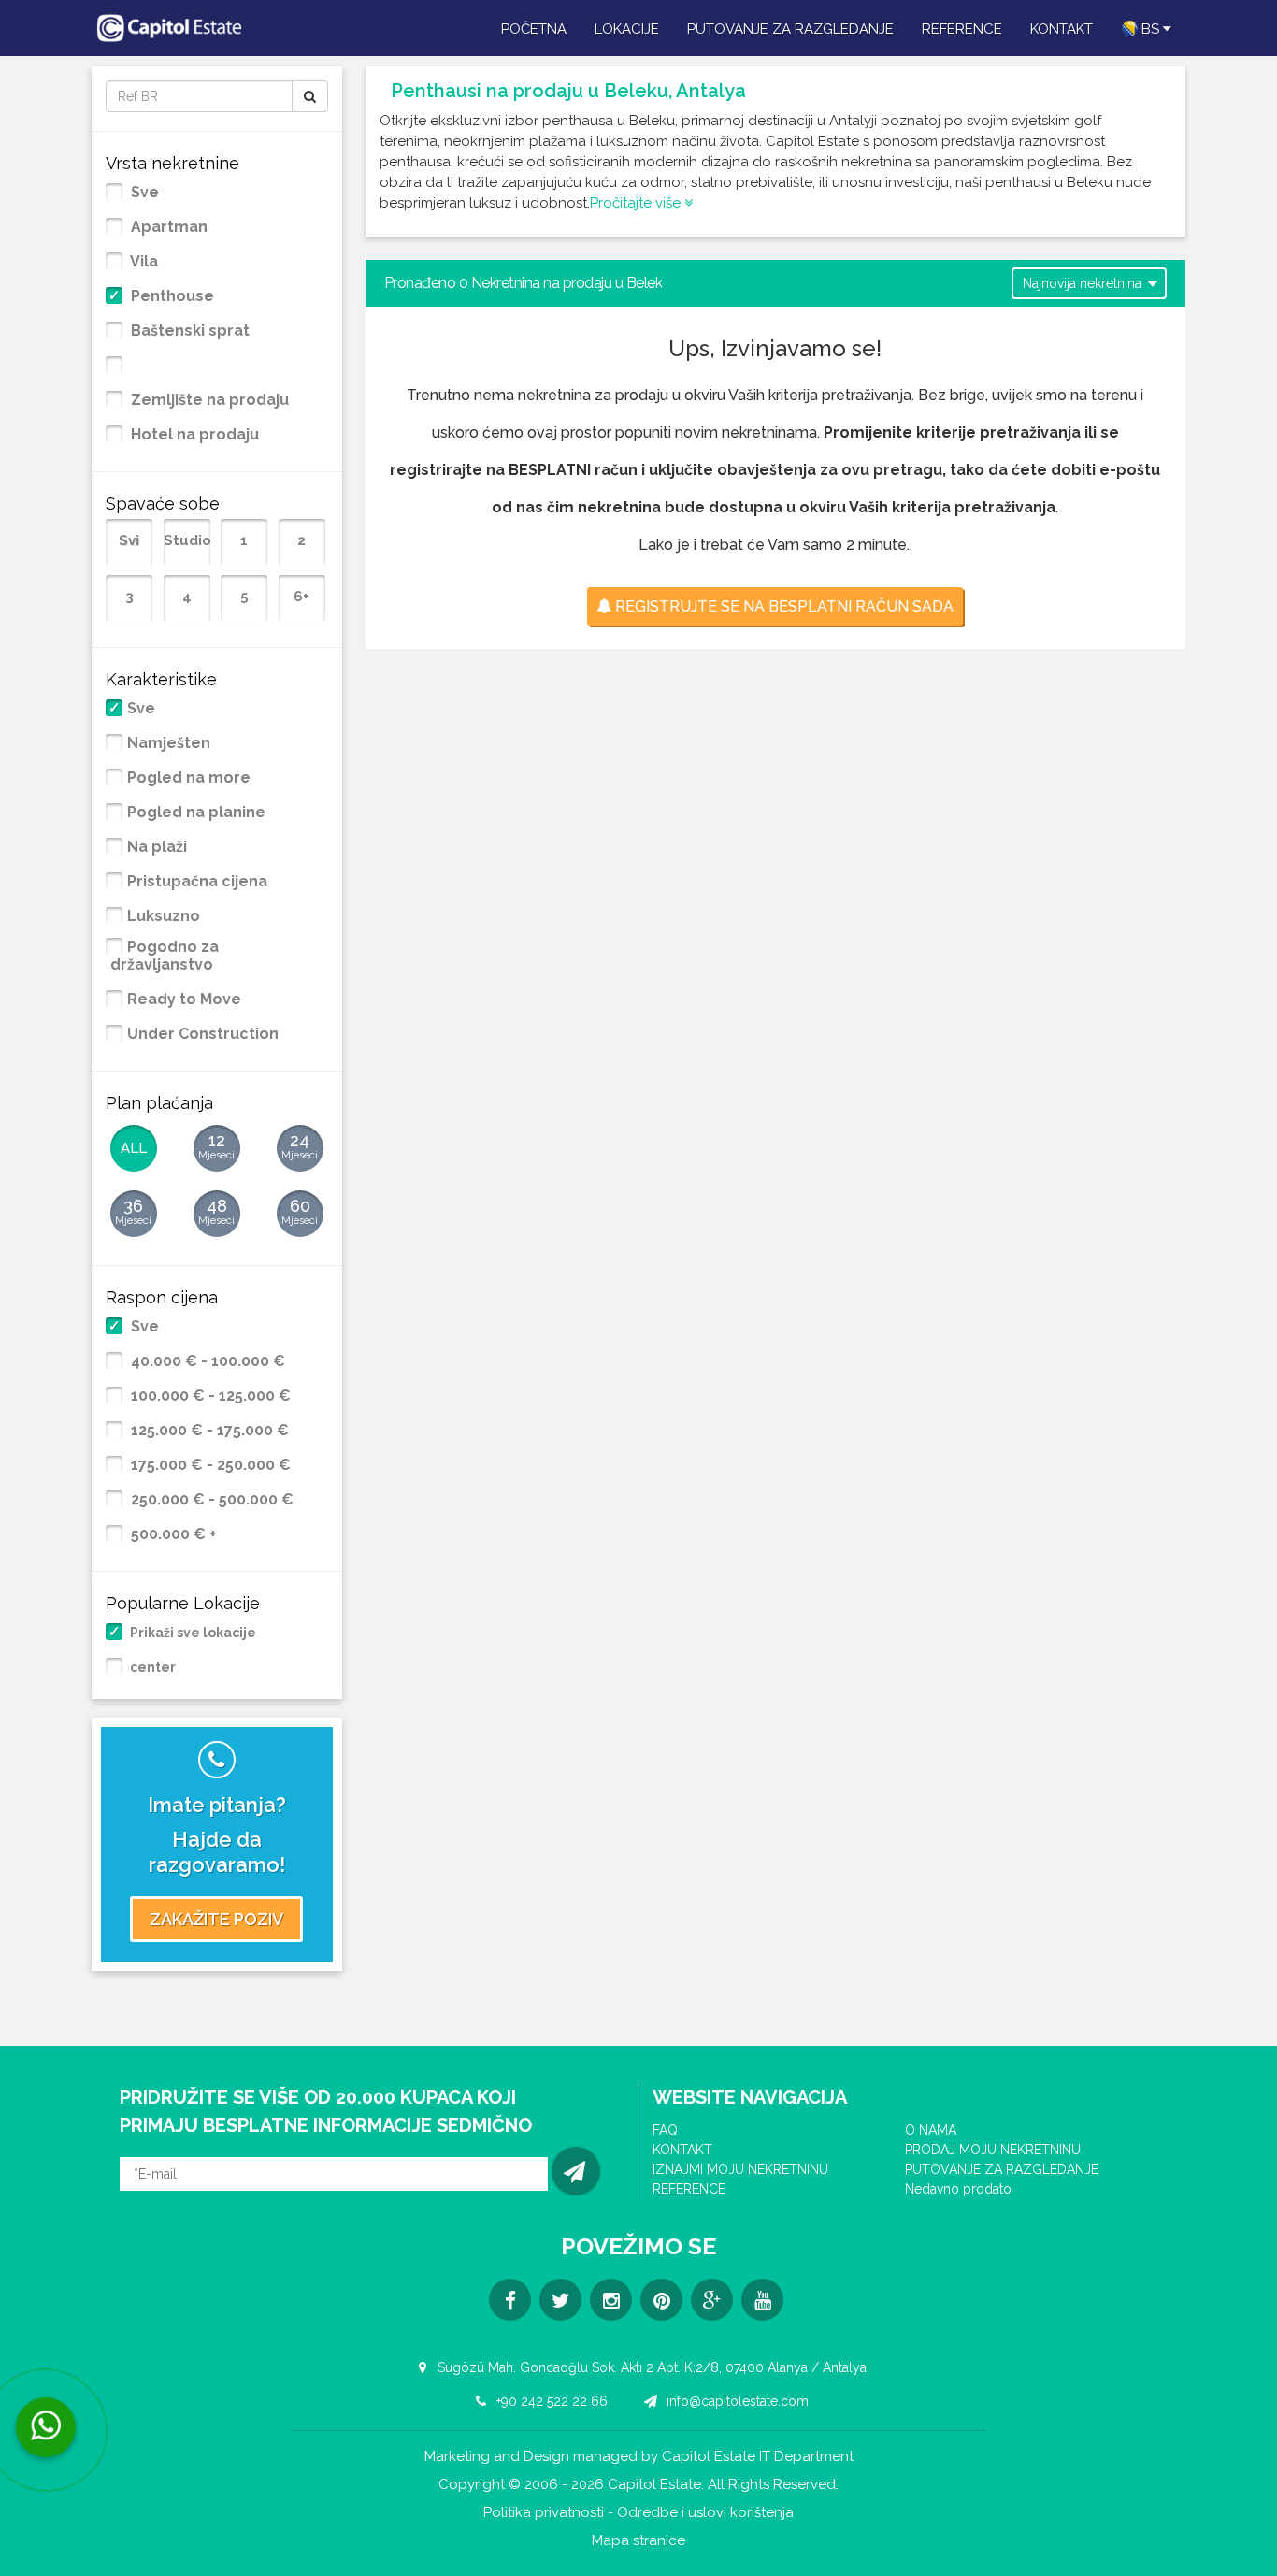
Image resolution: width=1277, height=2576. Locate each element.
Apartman (167, 227)
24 (300, 1146)
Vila (143, 262)
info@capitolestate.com (736, 2401)
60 (300, 1211)
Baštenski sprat (188, 331)
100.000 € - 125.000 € (209, 1396)
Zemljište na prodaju (208, 400)
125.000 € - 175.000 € (208, 1431)
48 (216, 1211)
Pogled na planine (196, 813)
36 (133, 1211)
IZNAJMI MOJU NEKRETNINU (740, 2169)
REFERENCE (962, 29)
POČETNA (534, 29)
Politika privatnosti (544, 2513)
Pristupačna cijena (197, 882)
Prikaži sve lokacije (192, 1633)
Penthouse (171, 296)
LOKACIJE (627, 29)
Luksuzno (164, 916)
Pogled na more (189, 778)
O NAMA (931, 2130)
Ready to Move (184, 1000)
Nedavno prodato (958, 2189)
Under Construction (203, 1034)
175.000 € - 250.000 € (209, 1465)
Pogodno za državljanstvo (165, 956)
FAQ (665, 2130)
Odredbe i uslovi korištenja (705, 2513)
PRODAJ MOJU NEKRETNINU (993, 2150)
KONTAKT (1062, 29)
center (151, 1667)
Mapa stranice (638, 2541)
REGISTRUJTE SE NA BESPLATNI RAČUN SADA (782, 606)
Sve (143, 193)
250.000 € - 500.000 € (210, 1500)
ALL (134, 1148)
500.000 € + (172, 1534)
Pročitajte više (637, 203)
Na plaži (157, 847)
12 (216, 1146)
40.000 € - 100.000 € (206, 1361)
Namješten (169, 743)
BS (1150, 29)
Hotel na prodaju (193, 435)
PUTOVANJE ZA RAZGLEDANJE (790, 29)
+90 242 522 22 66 (550, 2401)
